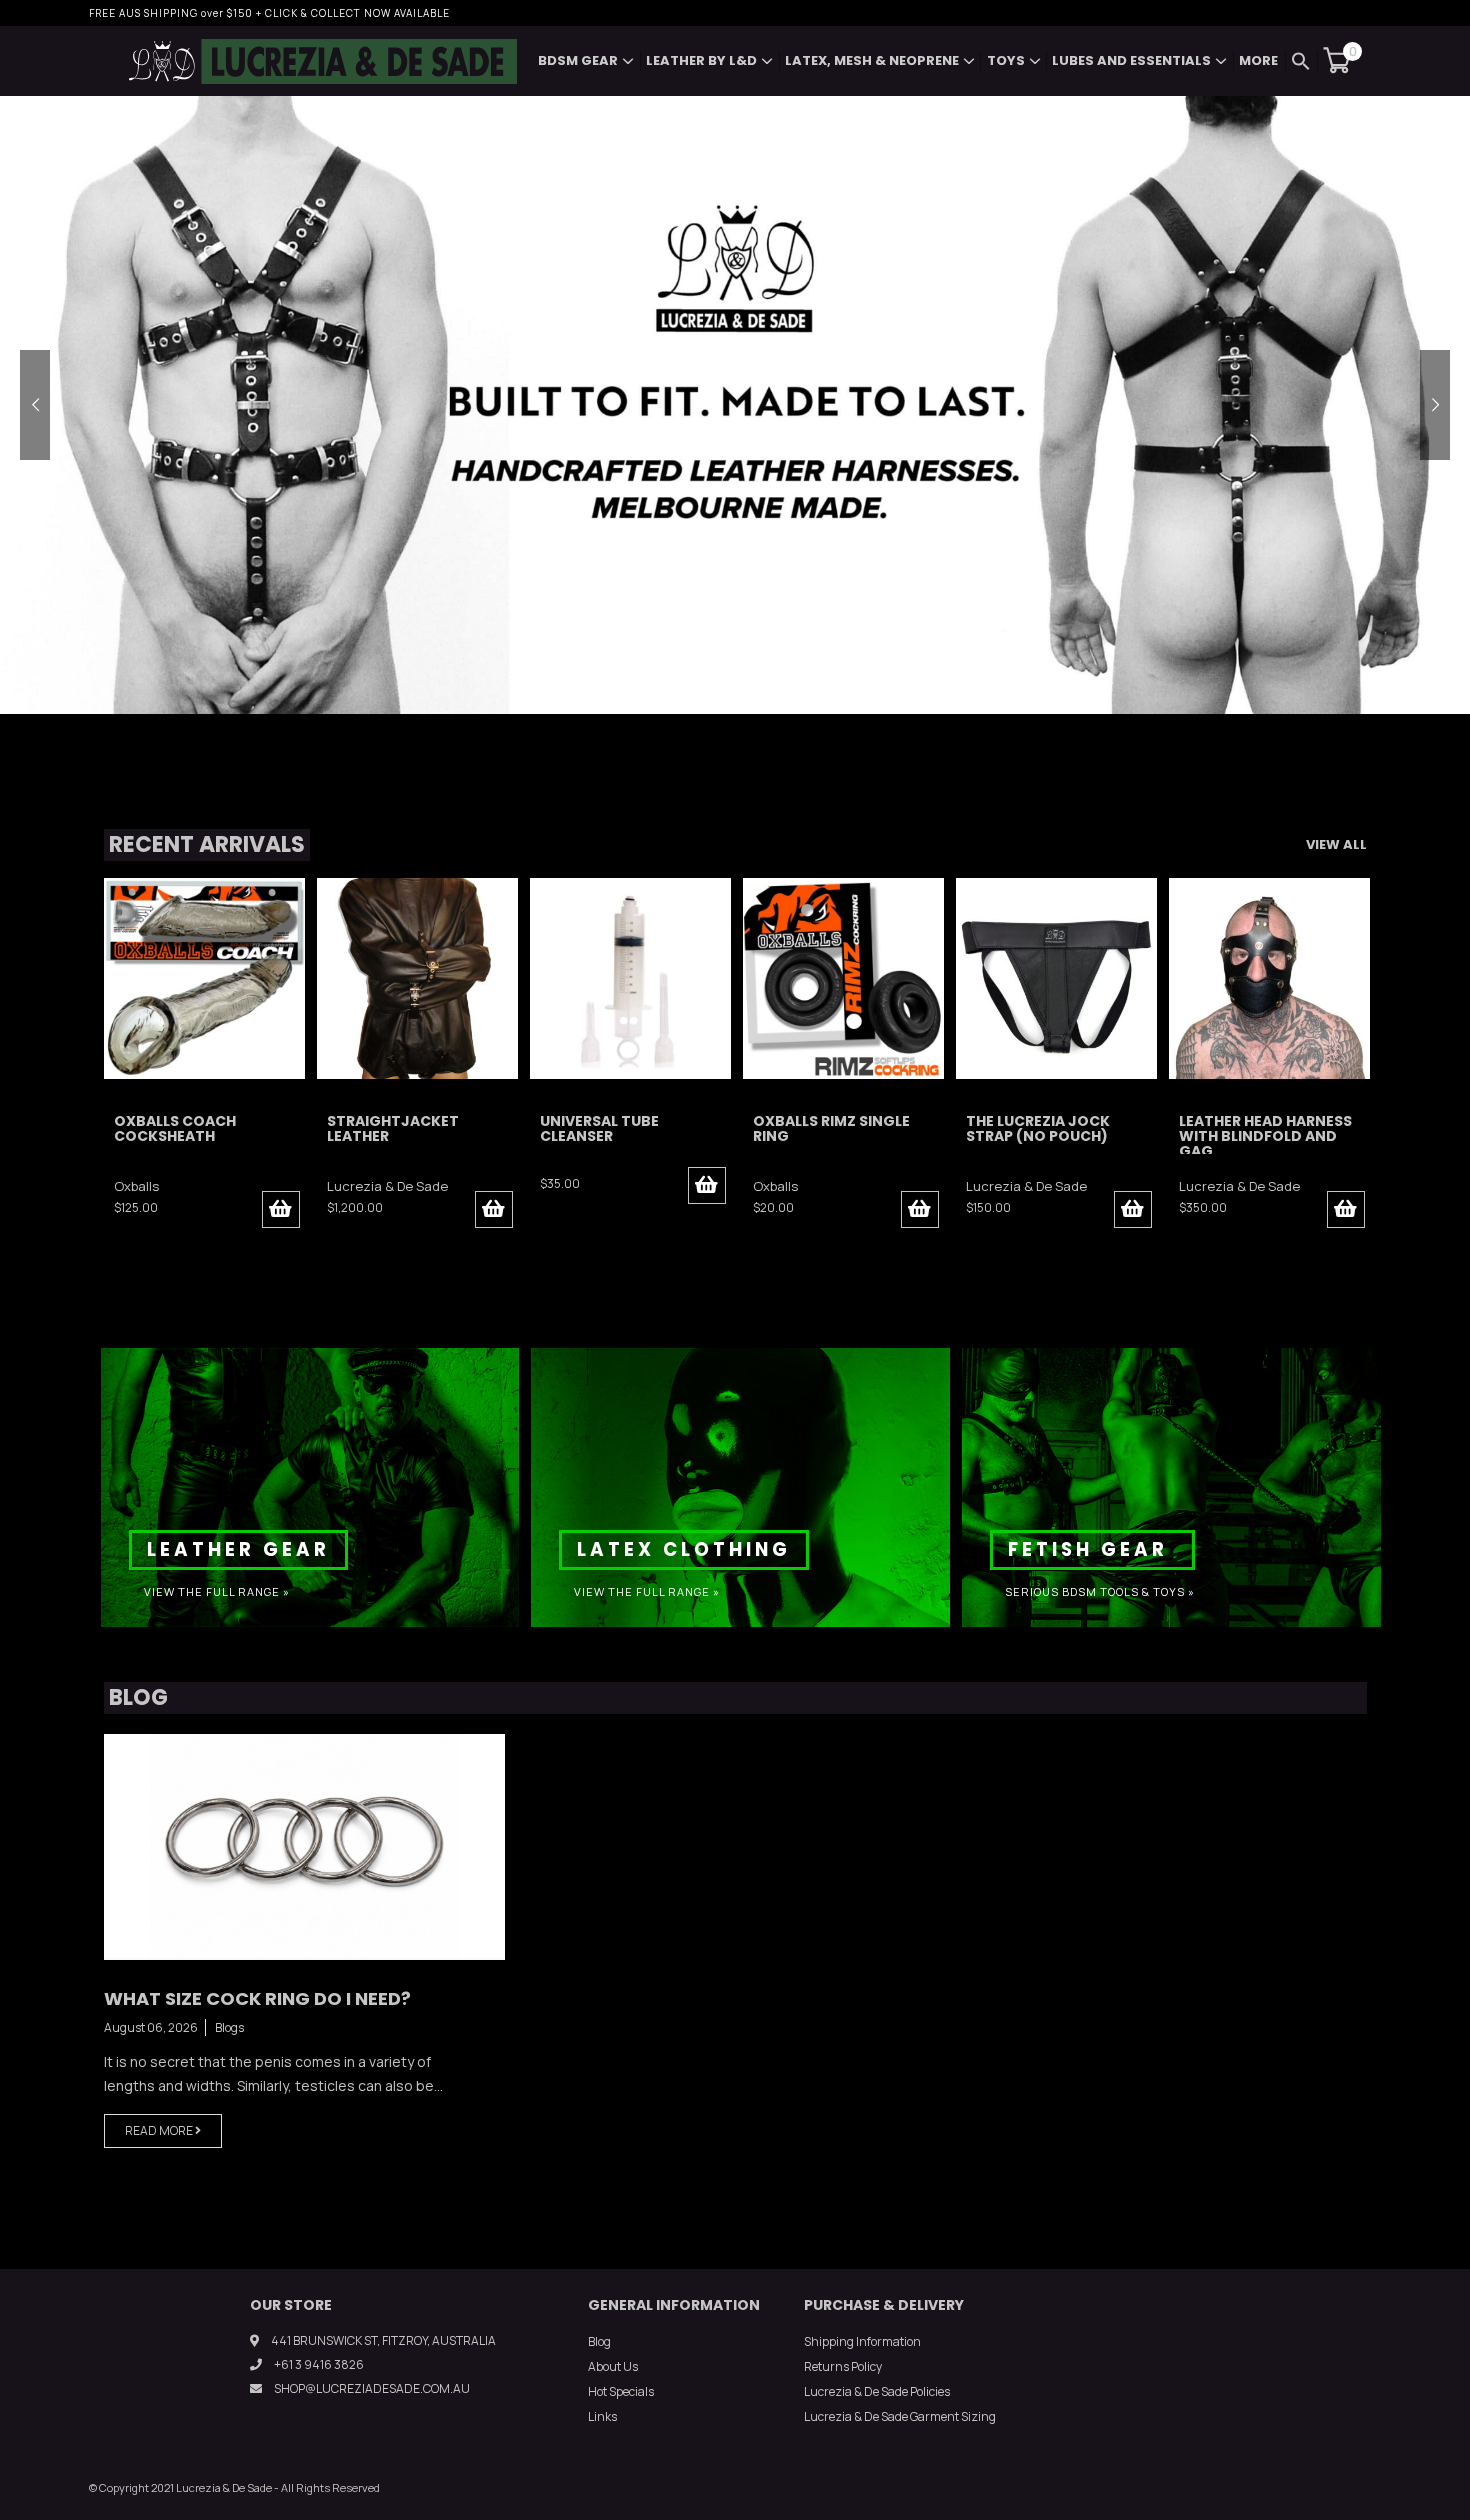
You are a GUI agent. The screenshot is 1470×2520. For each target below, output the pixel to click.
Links (602, 2416)
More (1258, 60)
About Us (613, 2366)
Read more (160, 2130)
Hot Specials (621, 2391)
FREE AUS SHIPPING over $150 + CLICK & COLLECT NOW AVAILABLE (269, 13)
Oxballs (562, 1186)
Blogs (229, 2027)
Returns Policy (843, 2366)
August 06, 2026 (151, 2027)
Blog (599, 2341)
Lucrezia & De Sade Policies (877, 2391)
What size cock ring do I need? (257, 1998)
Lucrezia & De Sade (174, 1186)
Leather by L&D (701, 60)
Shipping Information (862, 2341)
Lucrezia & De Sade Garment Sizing (900, 2416)
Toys (1006, 60)
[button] (1301, 61)
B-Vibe (1198, 1186)
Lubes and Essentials (1131, 60)
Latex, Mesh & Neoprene (872, 60)
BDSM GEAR (578, 60)
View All (1336, 844)
